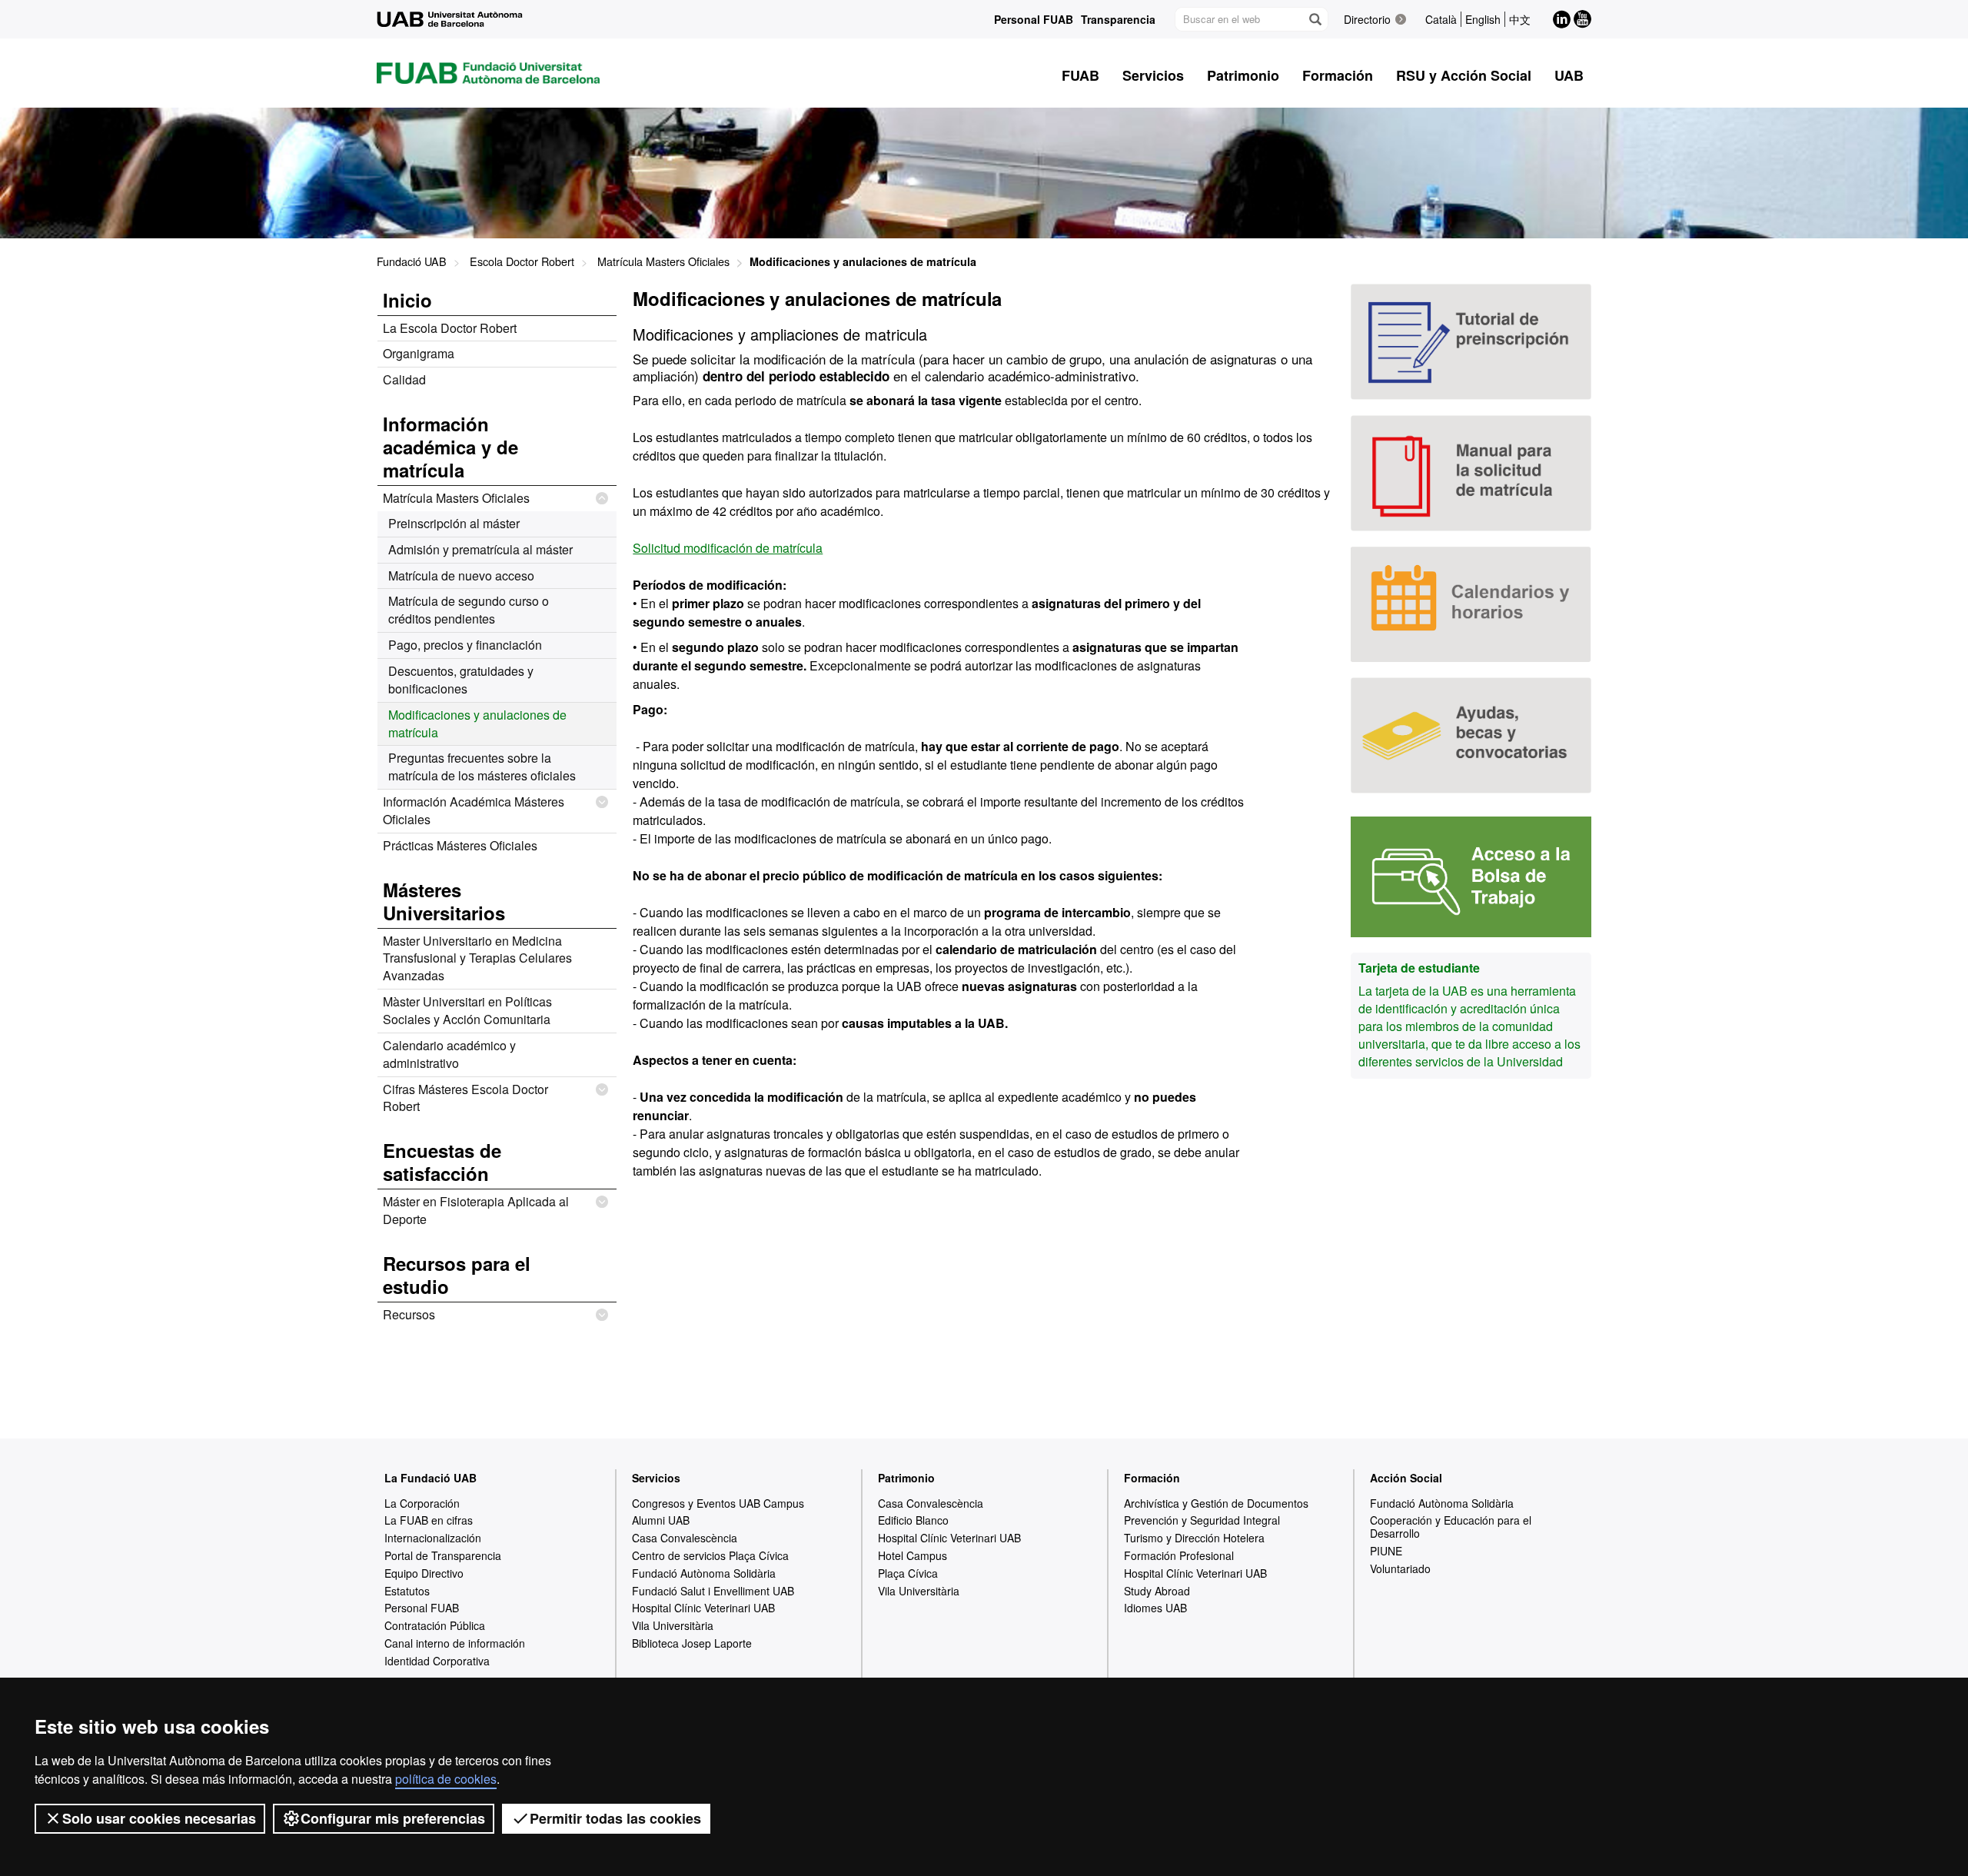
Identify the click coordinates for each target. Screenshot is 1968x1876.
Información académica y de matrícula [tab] (450, 447)
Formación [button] (1338, 75)
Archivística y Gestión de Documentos (1216, 1503)
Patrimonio (906, 1478)
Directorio (1367, 19)
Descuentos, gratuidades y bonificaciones (461, 680)
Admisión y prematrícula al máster (480, 549)
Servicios (656, 1478)
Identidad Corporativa (437, 1661)
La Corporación (422, 1503)
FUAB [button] (1080, 75)
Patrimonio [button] (1243, 75)
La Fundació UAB (430, 1478)
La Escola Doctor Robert (450, 328)
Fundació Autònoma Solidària (704, 1573)
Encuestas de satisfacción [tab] (442, 1162)
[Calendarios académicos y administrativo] (1471, 605)
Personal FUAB (1034, 19)
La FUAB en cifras (429, 1520)
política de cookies (446, 1779)
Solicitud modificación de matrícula (728, 548)
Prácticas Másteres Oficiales (460, 845)
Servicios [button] (1153, 75)
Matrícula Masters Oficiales (663, 261)
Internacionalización (433, 1538)
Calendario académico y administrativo (449, 1054)
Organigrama (419, 353)
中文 (1520, 19)
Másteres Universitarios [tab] (444, 901)
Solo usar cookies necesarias (159, 1818)
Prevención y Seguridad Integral (1202, 1520)
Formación (1152, 1478)
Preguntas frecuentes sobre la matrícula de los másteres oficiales (482, 767)
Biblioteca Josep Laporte (692, 1643)
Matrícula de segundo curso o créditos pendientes (469, 610)
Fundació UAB (412, 261)
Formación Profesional (1179, 1555)
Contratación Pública (435, 1625)
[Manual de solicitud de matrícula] (1471, 473)
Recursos (409, 1314)
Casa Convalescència (685, 1538)
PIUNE (1386, 1551)
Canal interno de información (455, 1643)
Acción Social (1406, 1478)
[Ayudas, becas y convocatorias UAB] (1471, 735)
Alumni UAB (661, 1520)
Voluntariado (1400, 1568)
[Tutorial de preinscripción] (1471, 342)
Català (1441, 19)
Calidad (404, 379)
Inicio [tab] (407, 300)
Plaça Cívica (908, 1573)
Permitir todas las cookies (615, 1818)
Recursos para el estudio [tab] (457, 1275)
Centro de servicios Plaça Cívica (710, 1555)
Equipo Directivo (424, 1573)
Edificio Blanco (913, 1520)
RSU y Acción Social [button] (1464, 75)
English (1483, 19)
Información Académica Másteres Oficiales (474, 810)
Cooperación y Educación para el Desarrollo (1451, 1527)
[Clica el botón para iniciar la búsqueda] (1315, 19)
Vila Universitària (673, 1625)
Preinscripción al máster (454, 523)
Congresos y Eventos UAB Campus (718, 1503)
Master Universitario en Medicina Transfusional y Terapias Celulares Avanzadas (477, 958)
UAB (1569, 75)
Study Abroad (1157, 1591)
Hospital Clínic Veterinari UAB (703, 1608)
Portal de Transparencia (443, 1555)
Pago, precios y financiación (465, 645)
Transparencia (1118, 19)
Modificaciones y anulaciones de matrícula (477, 723)
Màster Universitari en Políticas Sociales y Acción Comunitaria (467, 1010)
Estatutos (407, 1591)
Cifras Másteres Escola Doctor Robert (465, 1098)
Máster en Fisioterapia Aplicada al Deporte (476, 1210)
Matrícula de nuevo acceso (461, 575)
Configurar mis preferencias (393, 1818)
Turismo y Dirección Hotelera (1194, 1538)
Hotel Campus (913, 1555)
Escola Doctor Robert (522, 261)
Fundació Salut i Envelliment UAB (713, 1591)
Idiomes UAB (1155, 1608)
